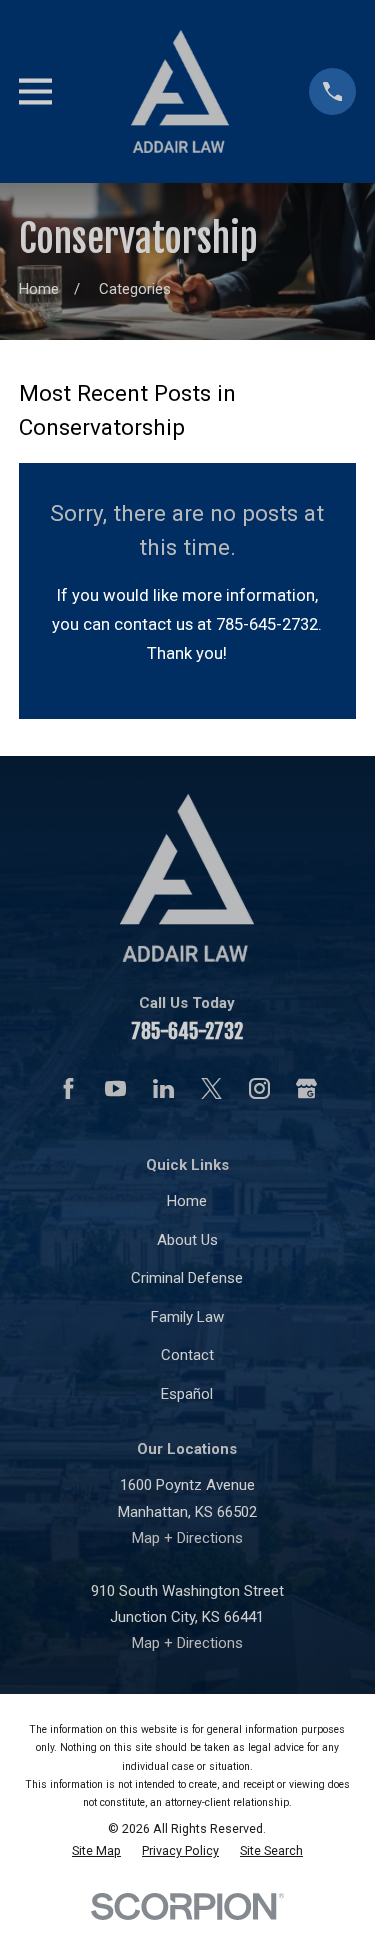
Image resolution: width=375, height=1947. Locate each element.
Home (187, 1201)
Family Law (187, 1317)
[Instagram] (259, 1088)
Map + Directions (187, 1538)
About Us (187, 1240)
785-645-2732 (187, 1031)
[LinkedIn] (163, 1088)
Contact (187, 1355)
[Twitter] (211, 1088)
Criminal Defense (187, 1278)
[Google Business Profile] (306, 1088)
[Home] (180, 91)
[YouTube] (115, 1088)
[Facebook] (68, 1088)
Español (187, 1394)
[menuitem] (96, 1851)
